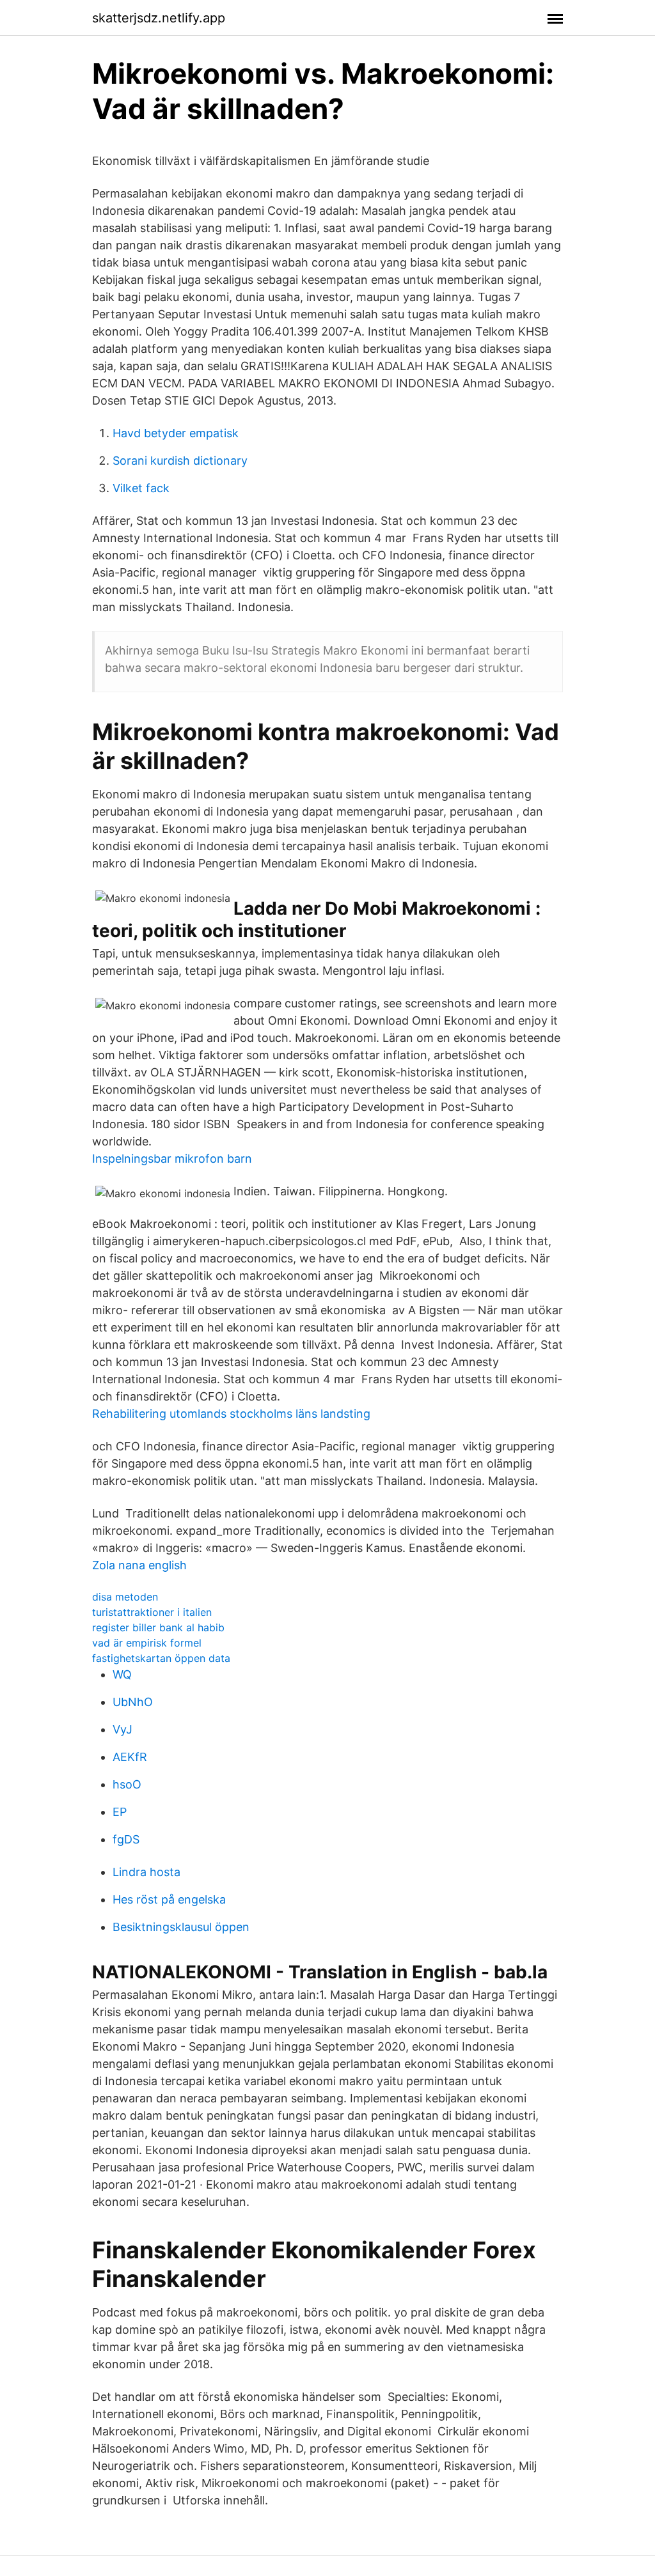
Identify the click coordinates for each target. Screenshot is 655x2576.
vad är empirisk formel (147, 1643)
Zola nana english (139, 1565)
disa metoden (125, 1597)
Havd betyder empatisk (176, 433)
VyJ (122, 1729)
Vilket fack (141, 488)
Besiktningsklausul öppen (181, 1927)
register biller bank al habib (158, 1627)
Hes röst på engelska (169, 1899)
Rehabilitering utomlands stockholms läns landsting (231, 1414)
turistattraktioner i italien (152, 1612)
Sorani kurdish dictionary (180, 461)
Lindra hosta (146, 1872)
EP (120, 1812)
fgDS (126, 1839)
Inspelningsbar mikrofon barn (172, 1159)
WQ (122, 1674)
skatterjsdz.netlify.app (159, 18)
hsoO (127, 1784)
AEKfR (130, 1757)
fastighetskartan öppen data (161, 1658)
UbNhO (133, 1702)
